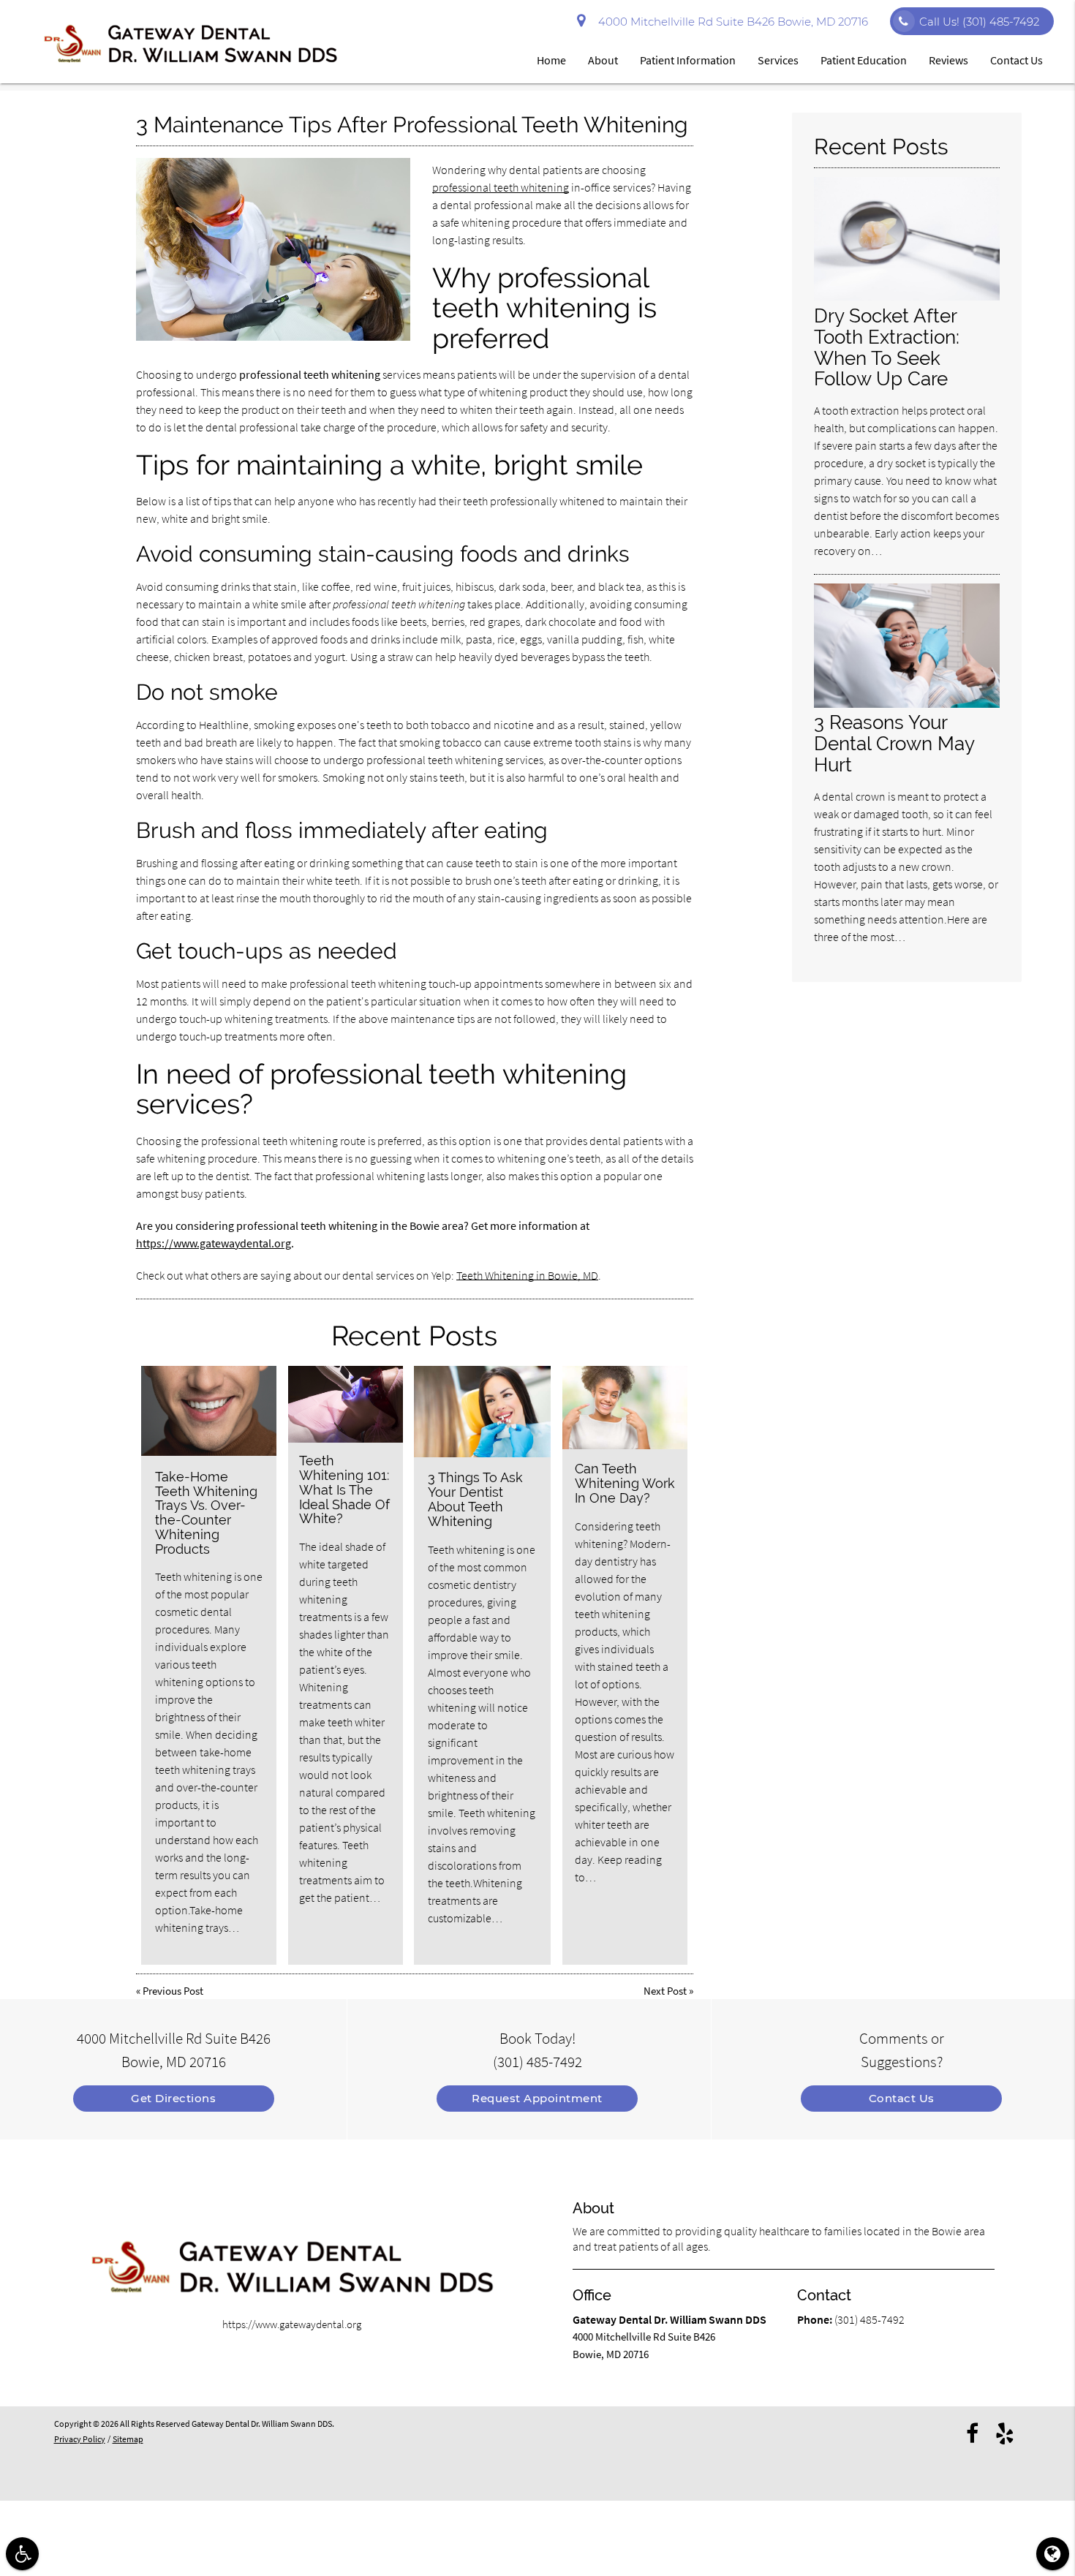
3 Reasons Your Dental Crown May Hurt (894, 743)
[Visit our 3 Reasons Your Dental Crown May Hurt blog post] (907, 704)
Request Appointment (537, 2098)
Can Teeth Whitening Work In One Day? (625, 1483)
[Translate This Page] (1053, 2554)
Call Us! (979, 22)
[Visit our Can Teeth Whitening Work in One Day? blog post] (625, 1408)
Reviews (948, 60)
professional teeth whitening (501, 187)
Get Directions (173, 2098)
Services (778, 60)
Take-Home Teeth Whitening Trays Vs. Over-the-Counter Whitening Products (206, 1513)
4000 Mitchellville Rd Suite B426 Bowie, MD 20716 (730, 22)
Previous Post (173, 1991)
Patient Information (688, 60)
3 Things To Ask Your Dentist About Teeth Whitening (475, 1499)
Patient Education (864, 60)
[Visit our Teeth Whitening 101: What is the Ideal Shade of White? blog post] (346, 1404)
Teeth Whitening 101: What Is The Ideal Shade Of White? (344, 1489)
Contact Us (1016, 60)
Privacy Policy (80, 2439)
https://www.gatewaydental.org (214, 1243)
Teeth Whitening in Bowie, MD (527, 1275)
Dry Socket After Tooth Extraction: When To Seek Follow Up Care (887, 347)
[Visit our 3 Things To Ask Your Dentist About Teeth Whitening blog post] (482, 1412)
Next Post (665, 1991)
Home (551, 60)
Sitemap (128, 2439)
